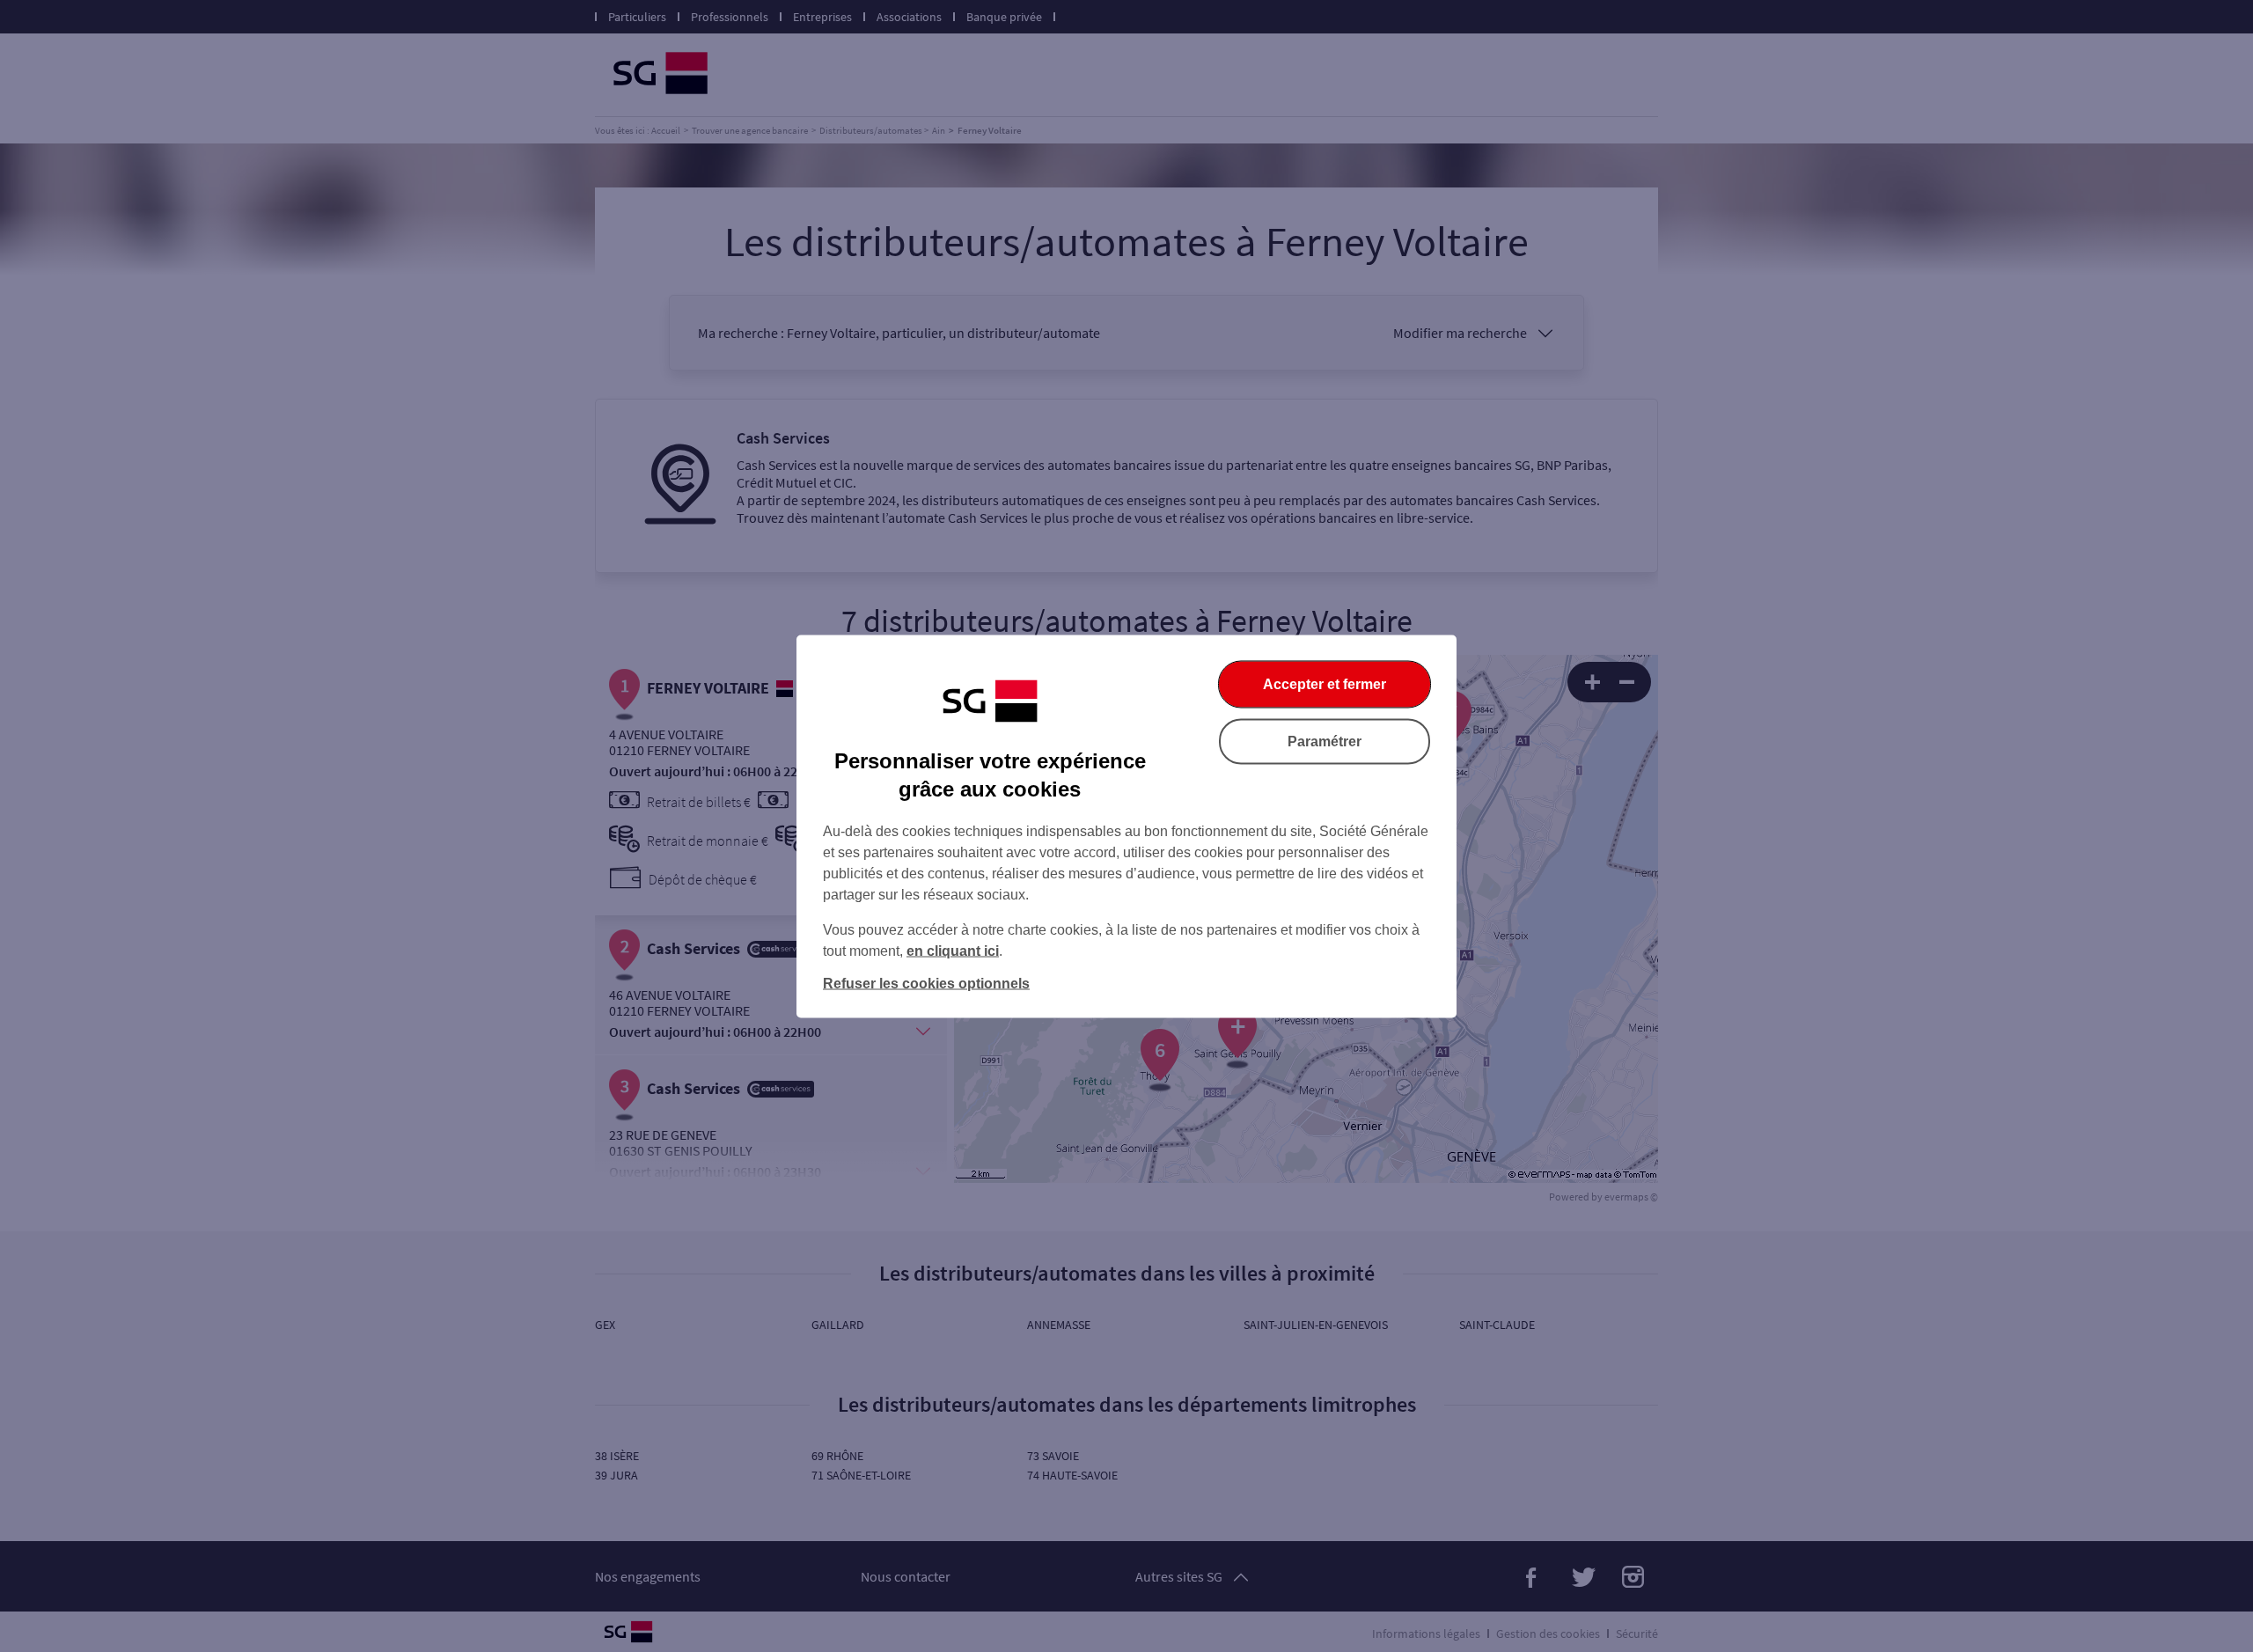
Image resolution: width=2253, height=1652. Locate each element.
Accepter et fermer (1325, 683)
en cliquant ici (953, 950)
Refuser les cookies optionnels (926, 983)
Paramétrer (1325, 741)
